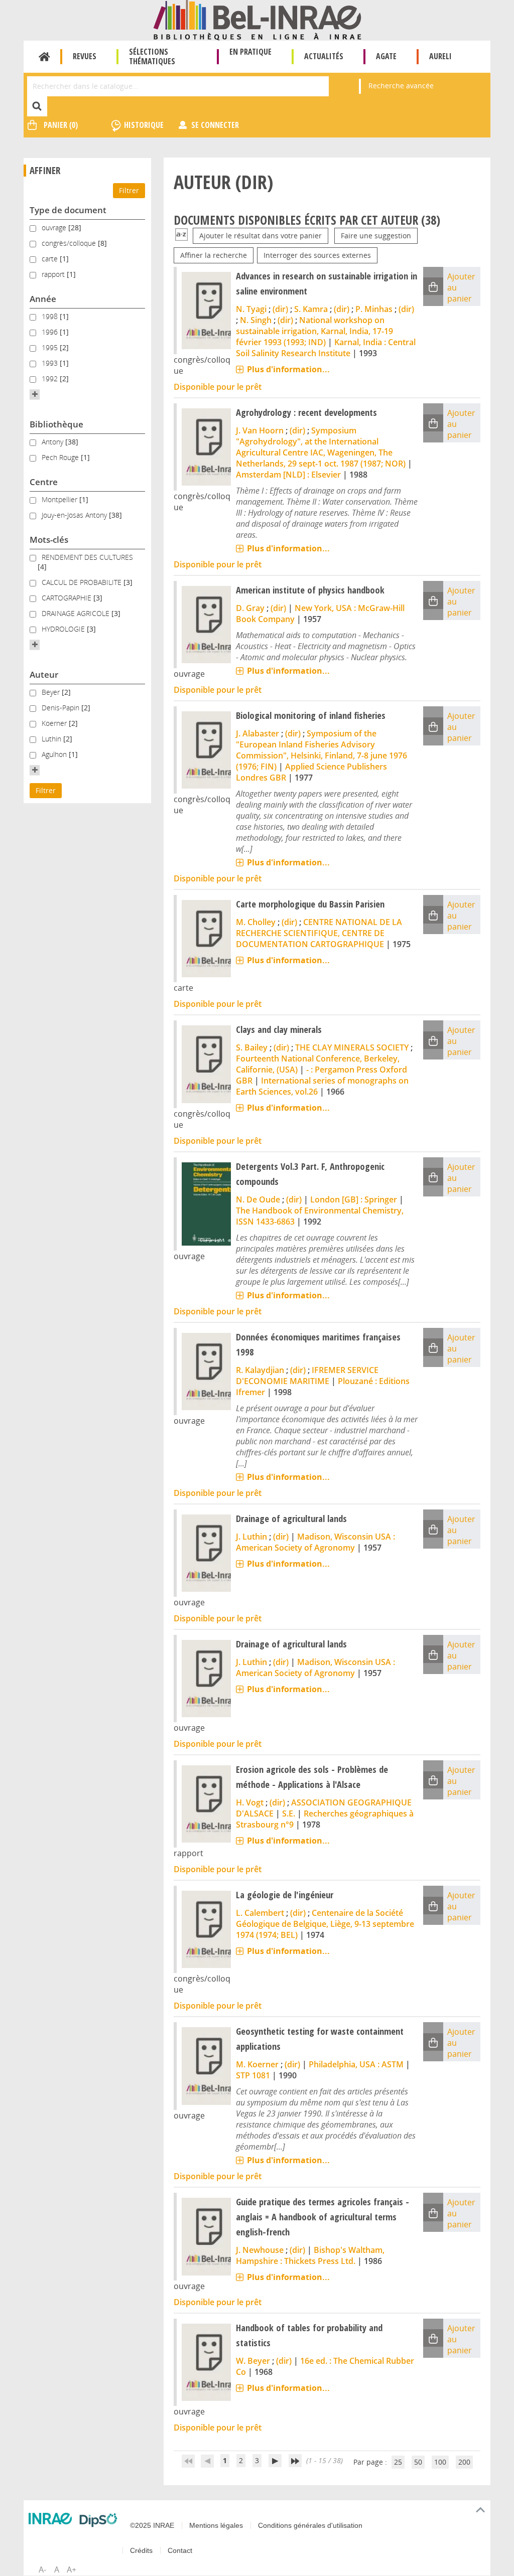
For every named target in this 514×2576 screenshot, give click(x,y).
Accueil (44, 57)
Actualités (324, 56)
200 (464, 2462)
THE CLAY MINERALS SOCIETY (352, 1047)
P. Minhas (374, 309)
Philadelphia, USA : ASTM (356, 2064)
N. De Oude (258, 1199)
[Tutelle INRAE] (50, 2518)
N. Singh (256, 320)
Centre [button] (44, 482)
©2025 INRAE (152, 2525)
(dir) (280, 309)
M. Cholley (256, 922)
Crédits (141, 2550)
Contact (180, 2550)
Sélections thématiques (152, 56)
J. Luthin (251, 1537)
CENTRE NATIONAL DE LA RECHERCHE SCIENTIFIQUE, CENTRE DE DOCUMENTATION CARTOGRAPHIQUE (319, 933)
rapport (54, 274)
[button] (35, 394)
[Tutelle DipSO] (98, 2520)
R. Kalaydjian (260, 1370)
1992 (51, 378)
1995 (51, 347)
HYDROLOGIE (64, 629)
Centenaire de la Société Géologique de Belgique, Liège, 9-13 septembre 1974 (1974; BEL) (325, 1924)
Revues (85, 56)
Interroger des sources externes (317, 255)
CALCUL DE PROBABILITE (83, 582)
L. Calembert (260, 1913)
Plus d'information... (288, 369)
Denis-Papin (61, 708)
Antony (53, 442)
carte (51, 259)
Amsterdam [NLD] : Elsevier (288, 475)
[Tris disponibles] (181, 236)
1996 (51, 332)
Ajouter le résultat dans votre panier (261, 236)
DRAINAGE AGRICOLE (77, 613)
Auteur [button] (44, 674)
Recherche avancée (401, 86)
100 (440, 2462)
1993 (51, 363)
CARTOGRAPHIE (68, 598)
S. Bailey (252, 1047)
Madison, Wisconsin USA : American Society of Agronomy (315, 1542)
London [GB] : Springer (354, 1199)
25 (398, 2462)
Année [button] (43, 299)
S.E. (289, 1813)
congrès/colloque (70, 243)
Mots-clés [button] (49, 540)
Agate (386, 56)
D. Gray (250, 608)
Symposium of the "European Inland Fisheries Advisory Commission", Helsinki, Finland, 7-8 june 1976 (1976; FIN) (322, 750)
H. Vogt (250, 1802)
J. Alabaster (258, 733)
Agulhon (55, 754)
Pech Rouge (61, 457)
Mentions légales (216, 2525)
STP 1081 (253, 2075)
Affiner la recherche (214, 255)
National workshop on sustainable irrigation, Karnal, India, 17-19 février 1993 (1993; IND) (314, 331)
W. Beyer (253, 2361)
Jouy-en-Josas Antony (75, 515)
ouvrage (55, 228)
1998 (51, 316)
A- (42, 2569)
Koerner (55, 723)
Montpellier (60, 499)
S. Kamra (311, 309)
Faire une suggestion (376, 236)
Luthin (52, 739)
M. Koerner (257, 2064)
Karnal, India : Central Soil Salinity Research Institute (326, 348)
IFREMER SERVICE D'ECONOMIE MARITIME (307, 1376)
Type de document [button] (68, 210)
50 (418, 2462)
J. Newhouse (260, 2250)
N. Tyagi (251, 309)
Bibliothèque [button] (56, 424)
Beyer (52, 692)
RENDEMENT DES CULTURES (87, 557)
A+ (72, 2569)
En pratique (250, 52)
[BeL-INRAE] (257, 19)
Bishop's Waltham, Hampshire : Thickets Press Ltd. (310, 2255)
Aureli (440, 56)
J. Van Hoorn (260, 430)
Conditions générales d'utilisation (310, 2525)
